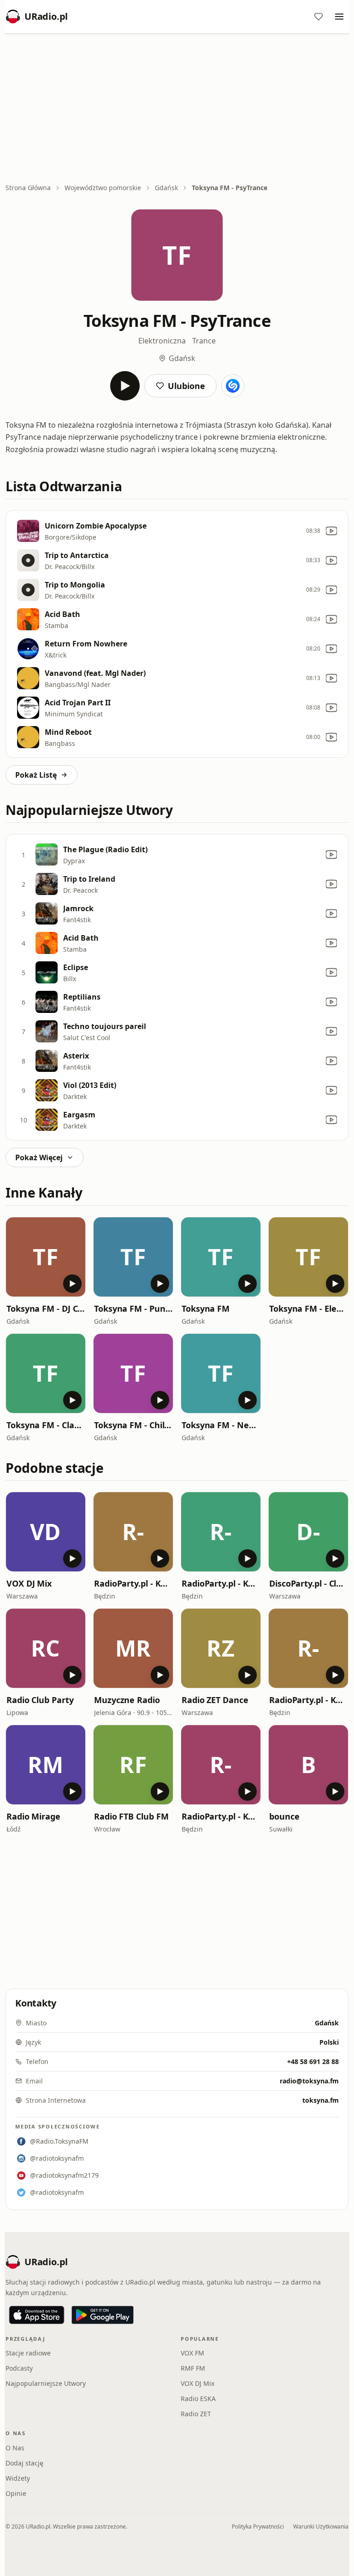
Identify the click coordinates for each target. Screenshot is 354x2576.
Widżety (18, 2478)
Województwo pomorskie (103, 188)
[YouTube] (331, 531)
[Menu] (339, 17)
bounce (284, 1816)
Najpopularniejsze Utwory (46, 2383)
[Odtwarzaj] (125, 386)
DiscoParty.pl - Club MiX (308, 1583)
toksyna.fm (321, 2100)
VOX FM (192, 2353)
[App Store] (37, 2315)
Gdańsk (166, 188)
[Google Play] (103, 2315)
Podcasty (19, 2368)
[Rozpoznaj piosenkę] (233, 386)
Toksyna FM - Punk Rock (133, 1308)
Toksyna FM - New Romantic (221, 1425)
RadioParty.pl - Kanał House (308, 1700)
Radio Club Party (40, 1700)
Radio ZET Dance (215, 1700)
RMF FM (193, 2368)
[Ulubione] (319, 17)
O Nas (15, 2448)
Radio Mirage (33, 1816)
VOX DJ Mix (29, 1583)
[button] (46, 1257)
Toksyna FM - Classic (46, 1425)
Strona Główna (28, 188)
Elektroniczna (162, 341)
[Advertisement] (177, 109)
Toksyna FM (206, 1308)
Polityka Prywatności (258, 2527)
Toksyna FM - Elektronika (308, 1308)
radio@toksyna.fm (309, 2081)
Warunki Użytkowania (321, 2527)
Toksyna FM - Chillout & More (133, 1425)
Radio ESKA (198, 2399)
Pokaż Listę (36, 775)
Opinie (16, 2493)
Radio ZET (196, 2414)
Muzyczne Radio (127, 1700)
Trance (204, 341)
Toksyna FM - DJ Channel (46, 1308)
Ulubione (186, 386)
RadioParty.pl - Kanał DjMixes (221, 1583)
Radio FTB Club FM (131, 1816)
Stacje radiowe (28, 2353)
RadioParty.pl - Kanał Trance (221, 1816)
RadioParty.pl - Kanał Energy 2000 (133, 1583)
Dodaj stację (24, 2463)
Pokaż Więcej (39, 1157)
